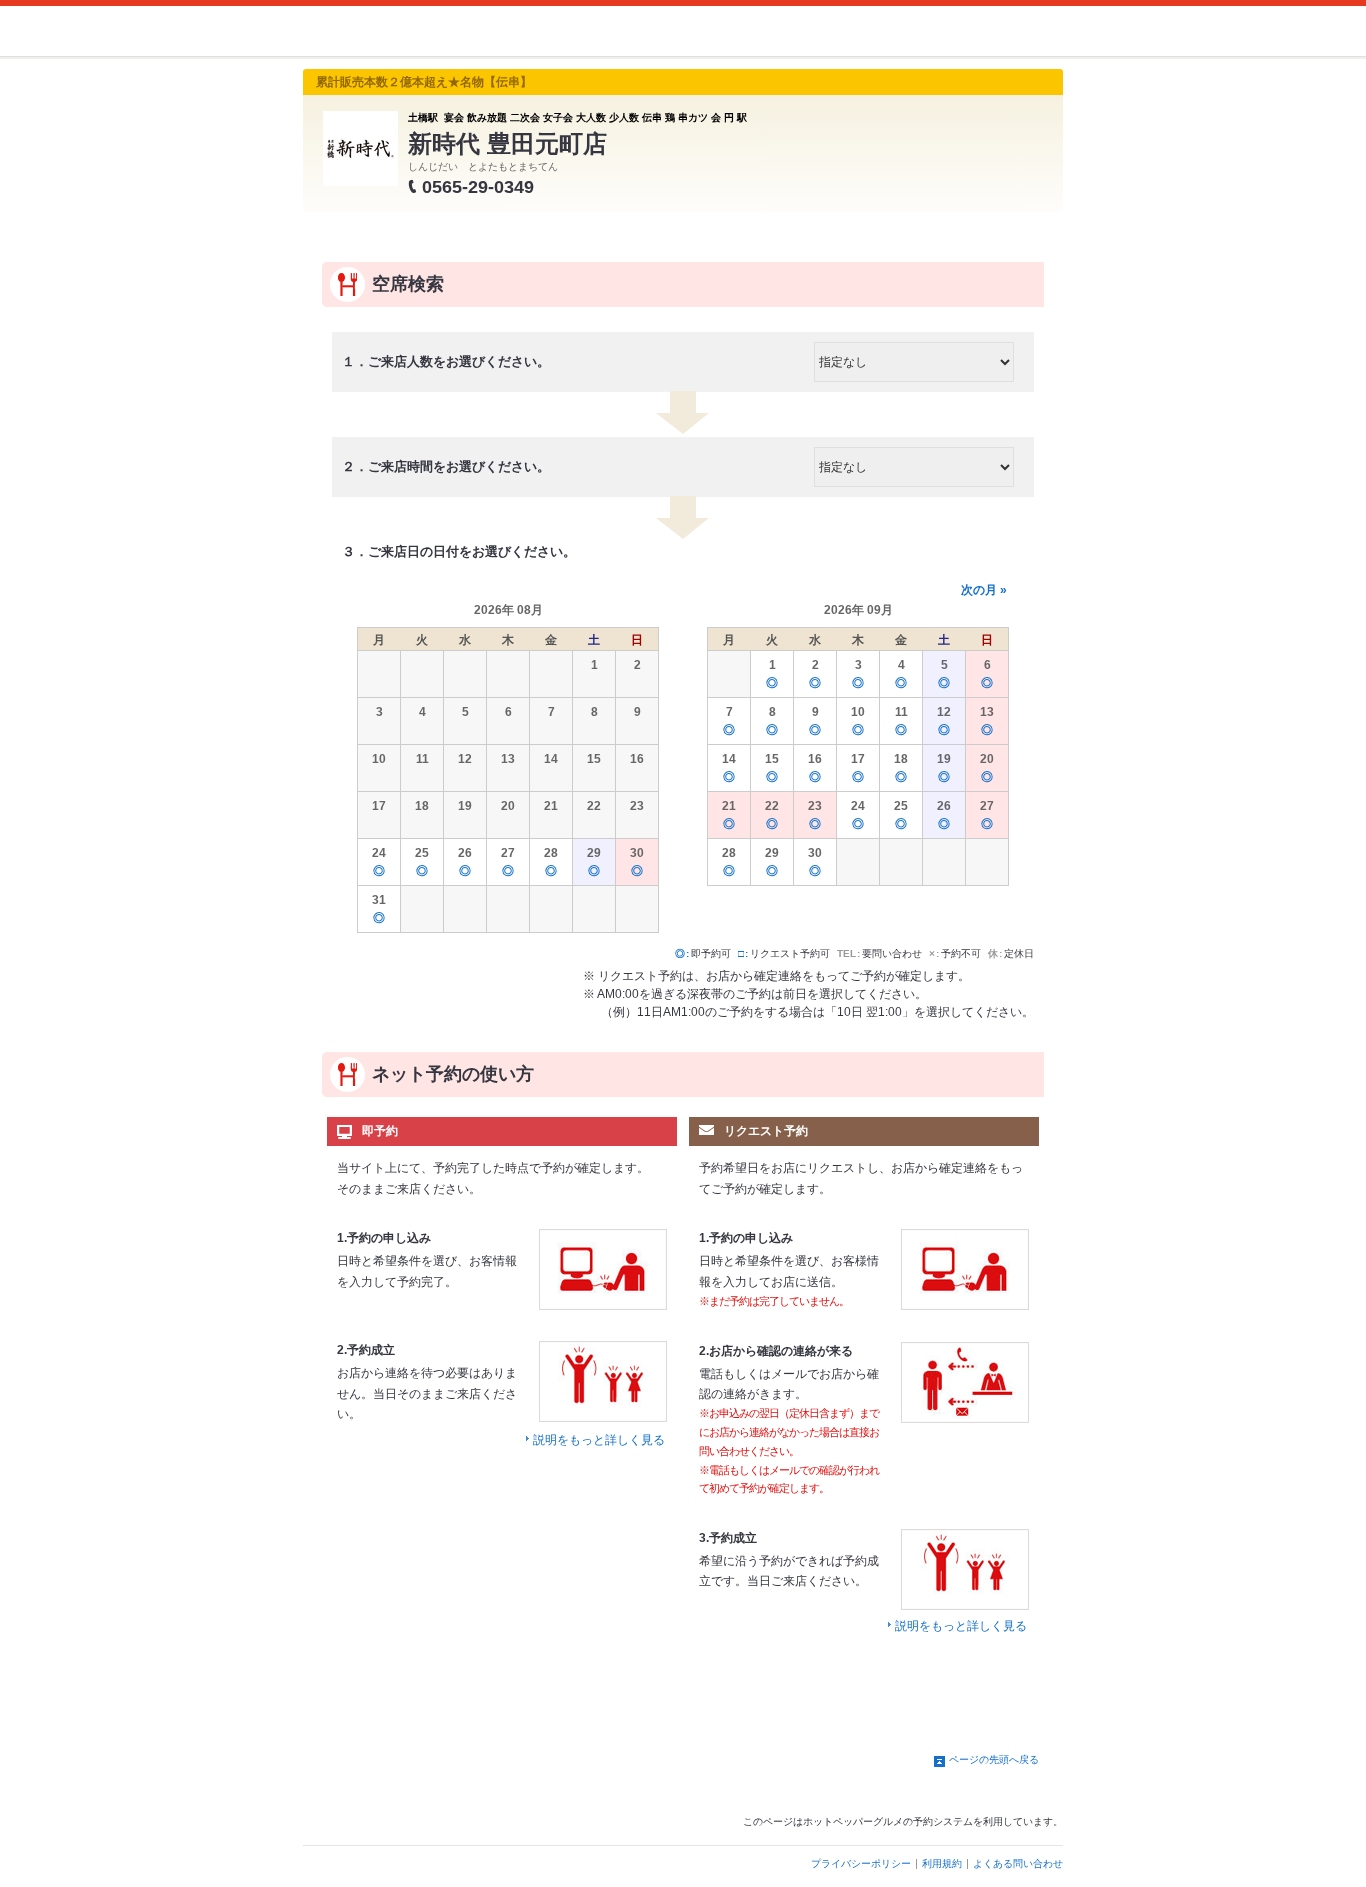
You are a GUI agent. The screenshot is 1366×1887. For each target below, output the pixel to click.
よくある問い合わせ (1018, 1863)
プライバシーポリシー (861, 1863)
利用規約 (942, 1863)
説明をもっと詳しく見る (599, 1440)
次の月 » (984, 590)
